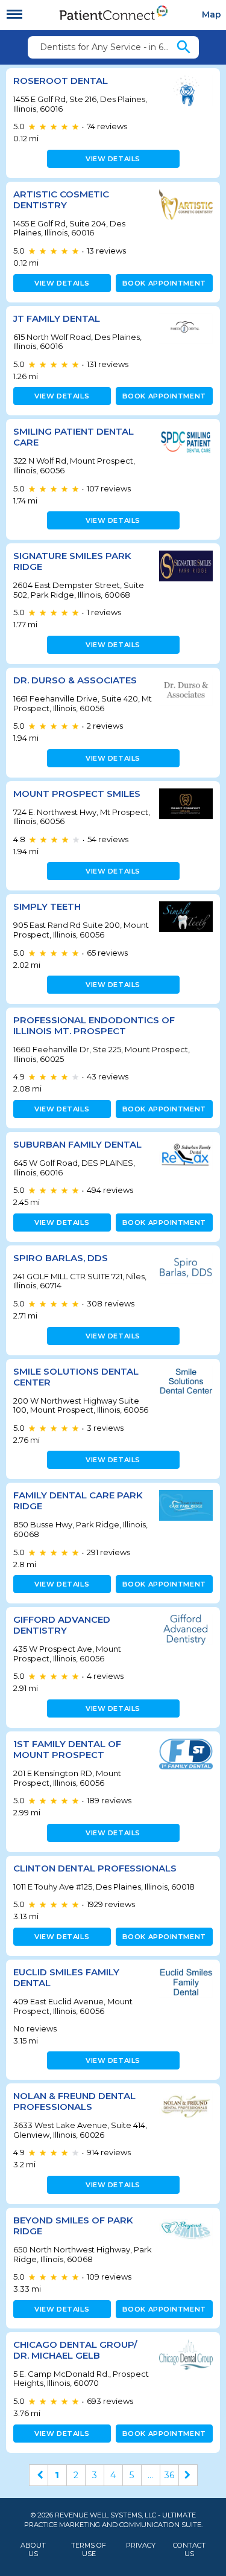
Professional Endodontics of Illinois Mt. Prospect (94, 1025)
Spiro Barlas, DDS (61, 1258)
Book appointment (164, 283)
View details (113, 159)
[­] (14, 14)
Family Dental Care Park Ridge (78, 1501)
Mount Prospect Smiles (77, 794)
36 (169, 2475)
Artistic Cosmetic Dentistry (61, 200)
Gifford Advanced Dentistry (62, 1625)
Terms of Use (89, 2549)
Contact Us (189, 2549)
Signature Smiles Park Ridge (72, 561)
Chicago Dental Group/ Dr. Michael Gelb (75, 2350)
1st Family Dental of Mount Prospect (67, 1749)
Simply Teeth (47, 906)
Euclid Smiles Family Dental (66, 1977)
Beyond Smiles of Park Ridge (73, 2226)
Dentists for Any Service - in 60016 (107, 47)
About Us (33, 2549)
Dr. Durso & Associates (75, 680)
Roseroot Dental (61, 81)
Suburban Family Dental (77, 1144)
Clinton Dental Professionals (95, 1868)
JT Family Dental (57, 318)
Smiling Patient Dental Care (74, 437)
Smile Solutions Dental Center (76, 1377)
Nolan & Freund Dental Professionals (74, 2101)
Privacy (141, 2546)
